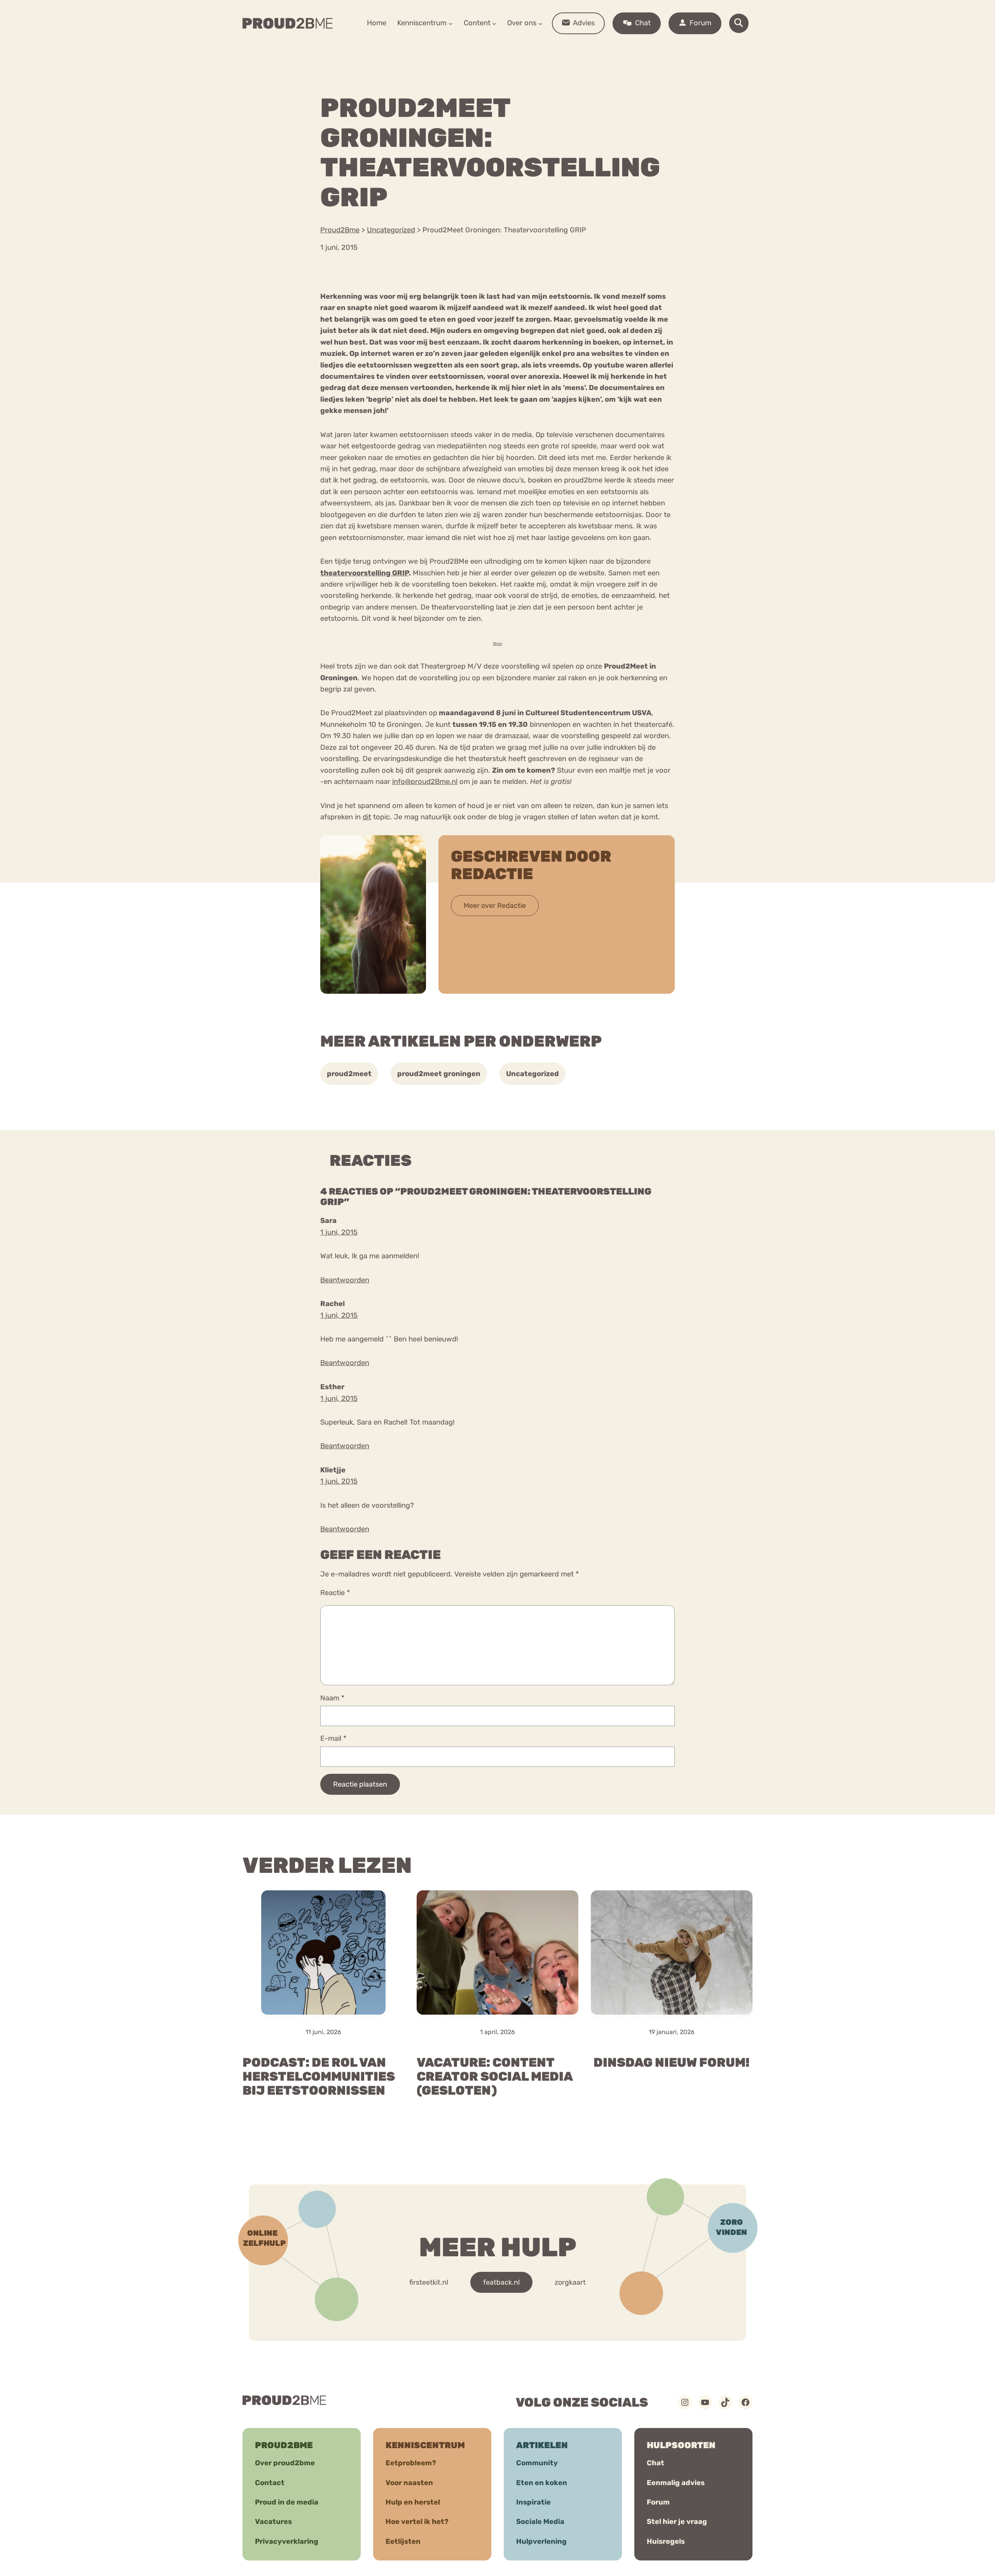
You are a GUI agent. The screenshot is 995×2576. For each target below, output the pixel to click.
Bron (498, 644)
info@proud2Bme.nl (425, 782)
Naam (332, 1698)
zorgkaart (570, 2282)
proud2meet (349, 1074)
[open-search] (739, 23)
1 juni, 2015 (339, 1232)
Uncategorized (532, 1074)
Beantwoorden (345, 1280)
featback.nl (501, 2282)
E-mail (333, 1738)
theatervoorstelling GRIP (365, 573)
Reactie (335, 1593)
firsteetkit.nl (429, 2282)
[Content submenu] (494, 23)
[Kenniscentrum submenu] (451, 23)
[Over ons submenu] (540, 23)
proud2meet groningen (439, 1074)
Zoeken (557, 47)
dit (367, 817)
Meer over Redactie (495, 906)
